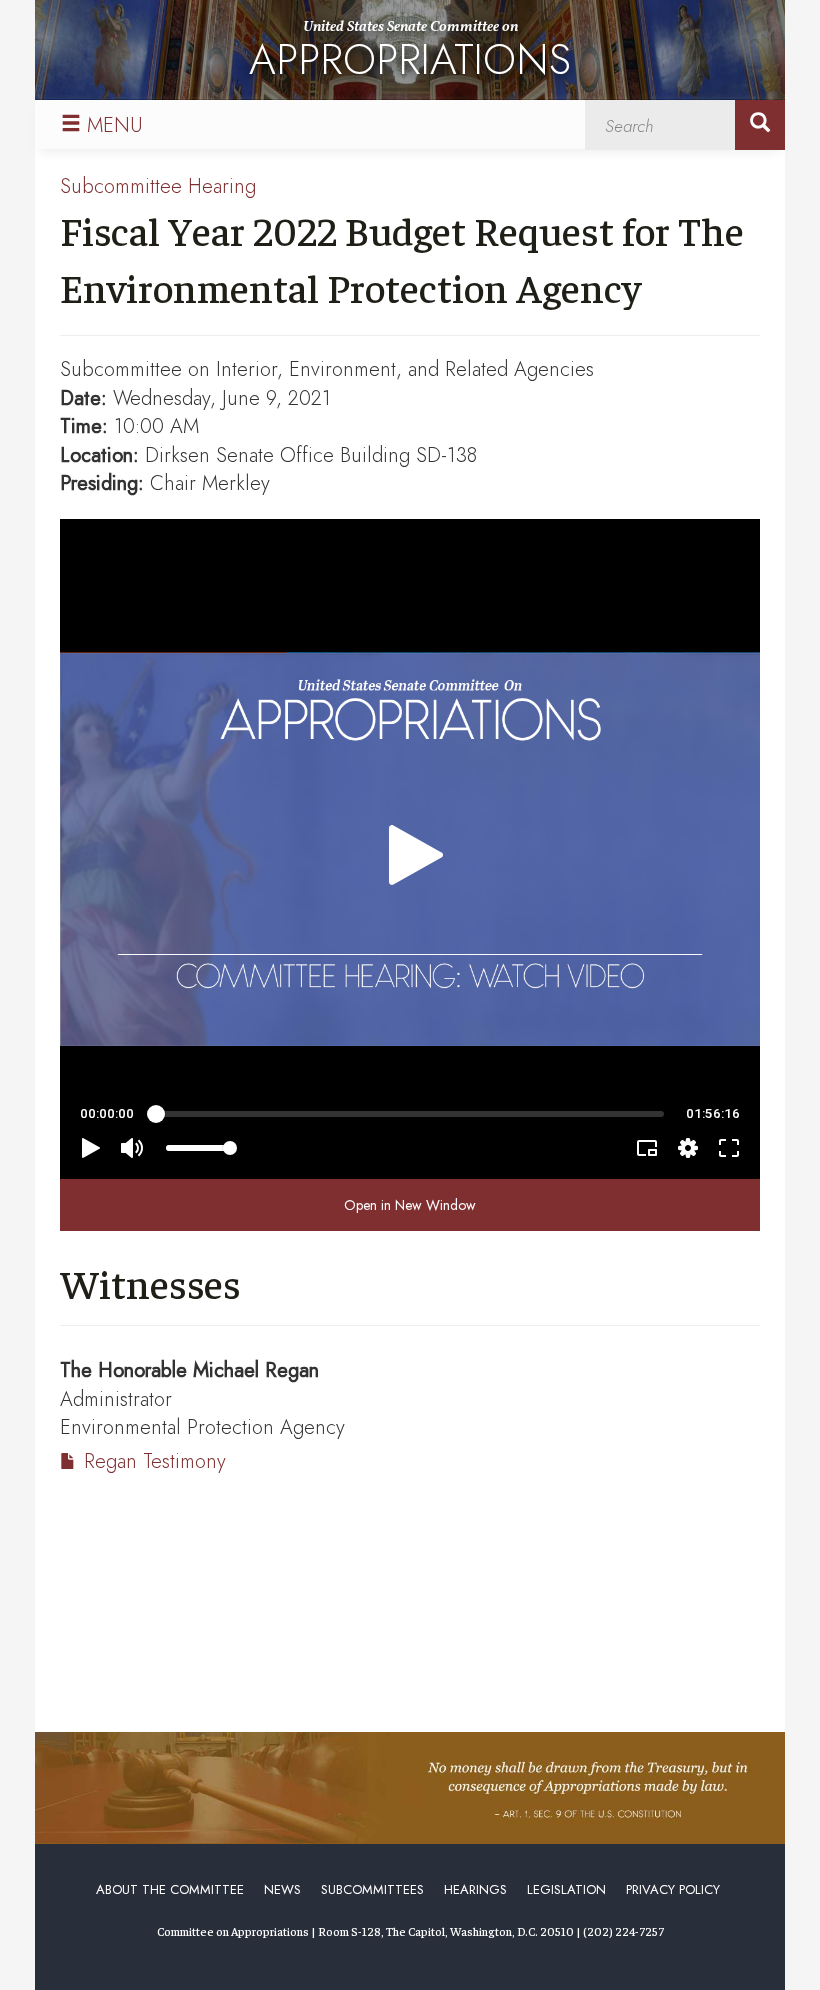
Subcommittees (372, 1889)
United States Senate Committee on (410, 53)
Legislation (566, 1889)
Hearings (475, 1889)
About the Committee (170, 1889)
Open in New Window (410, 1205)
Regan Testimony (155, 1461)
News (282, 1889)
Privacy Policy (673, 1889)
